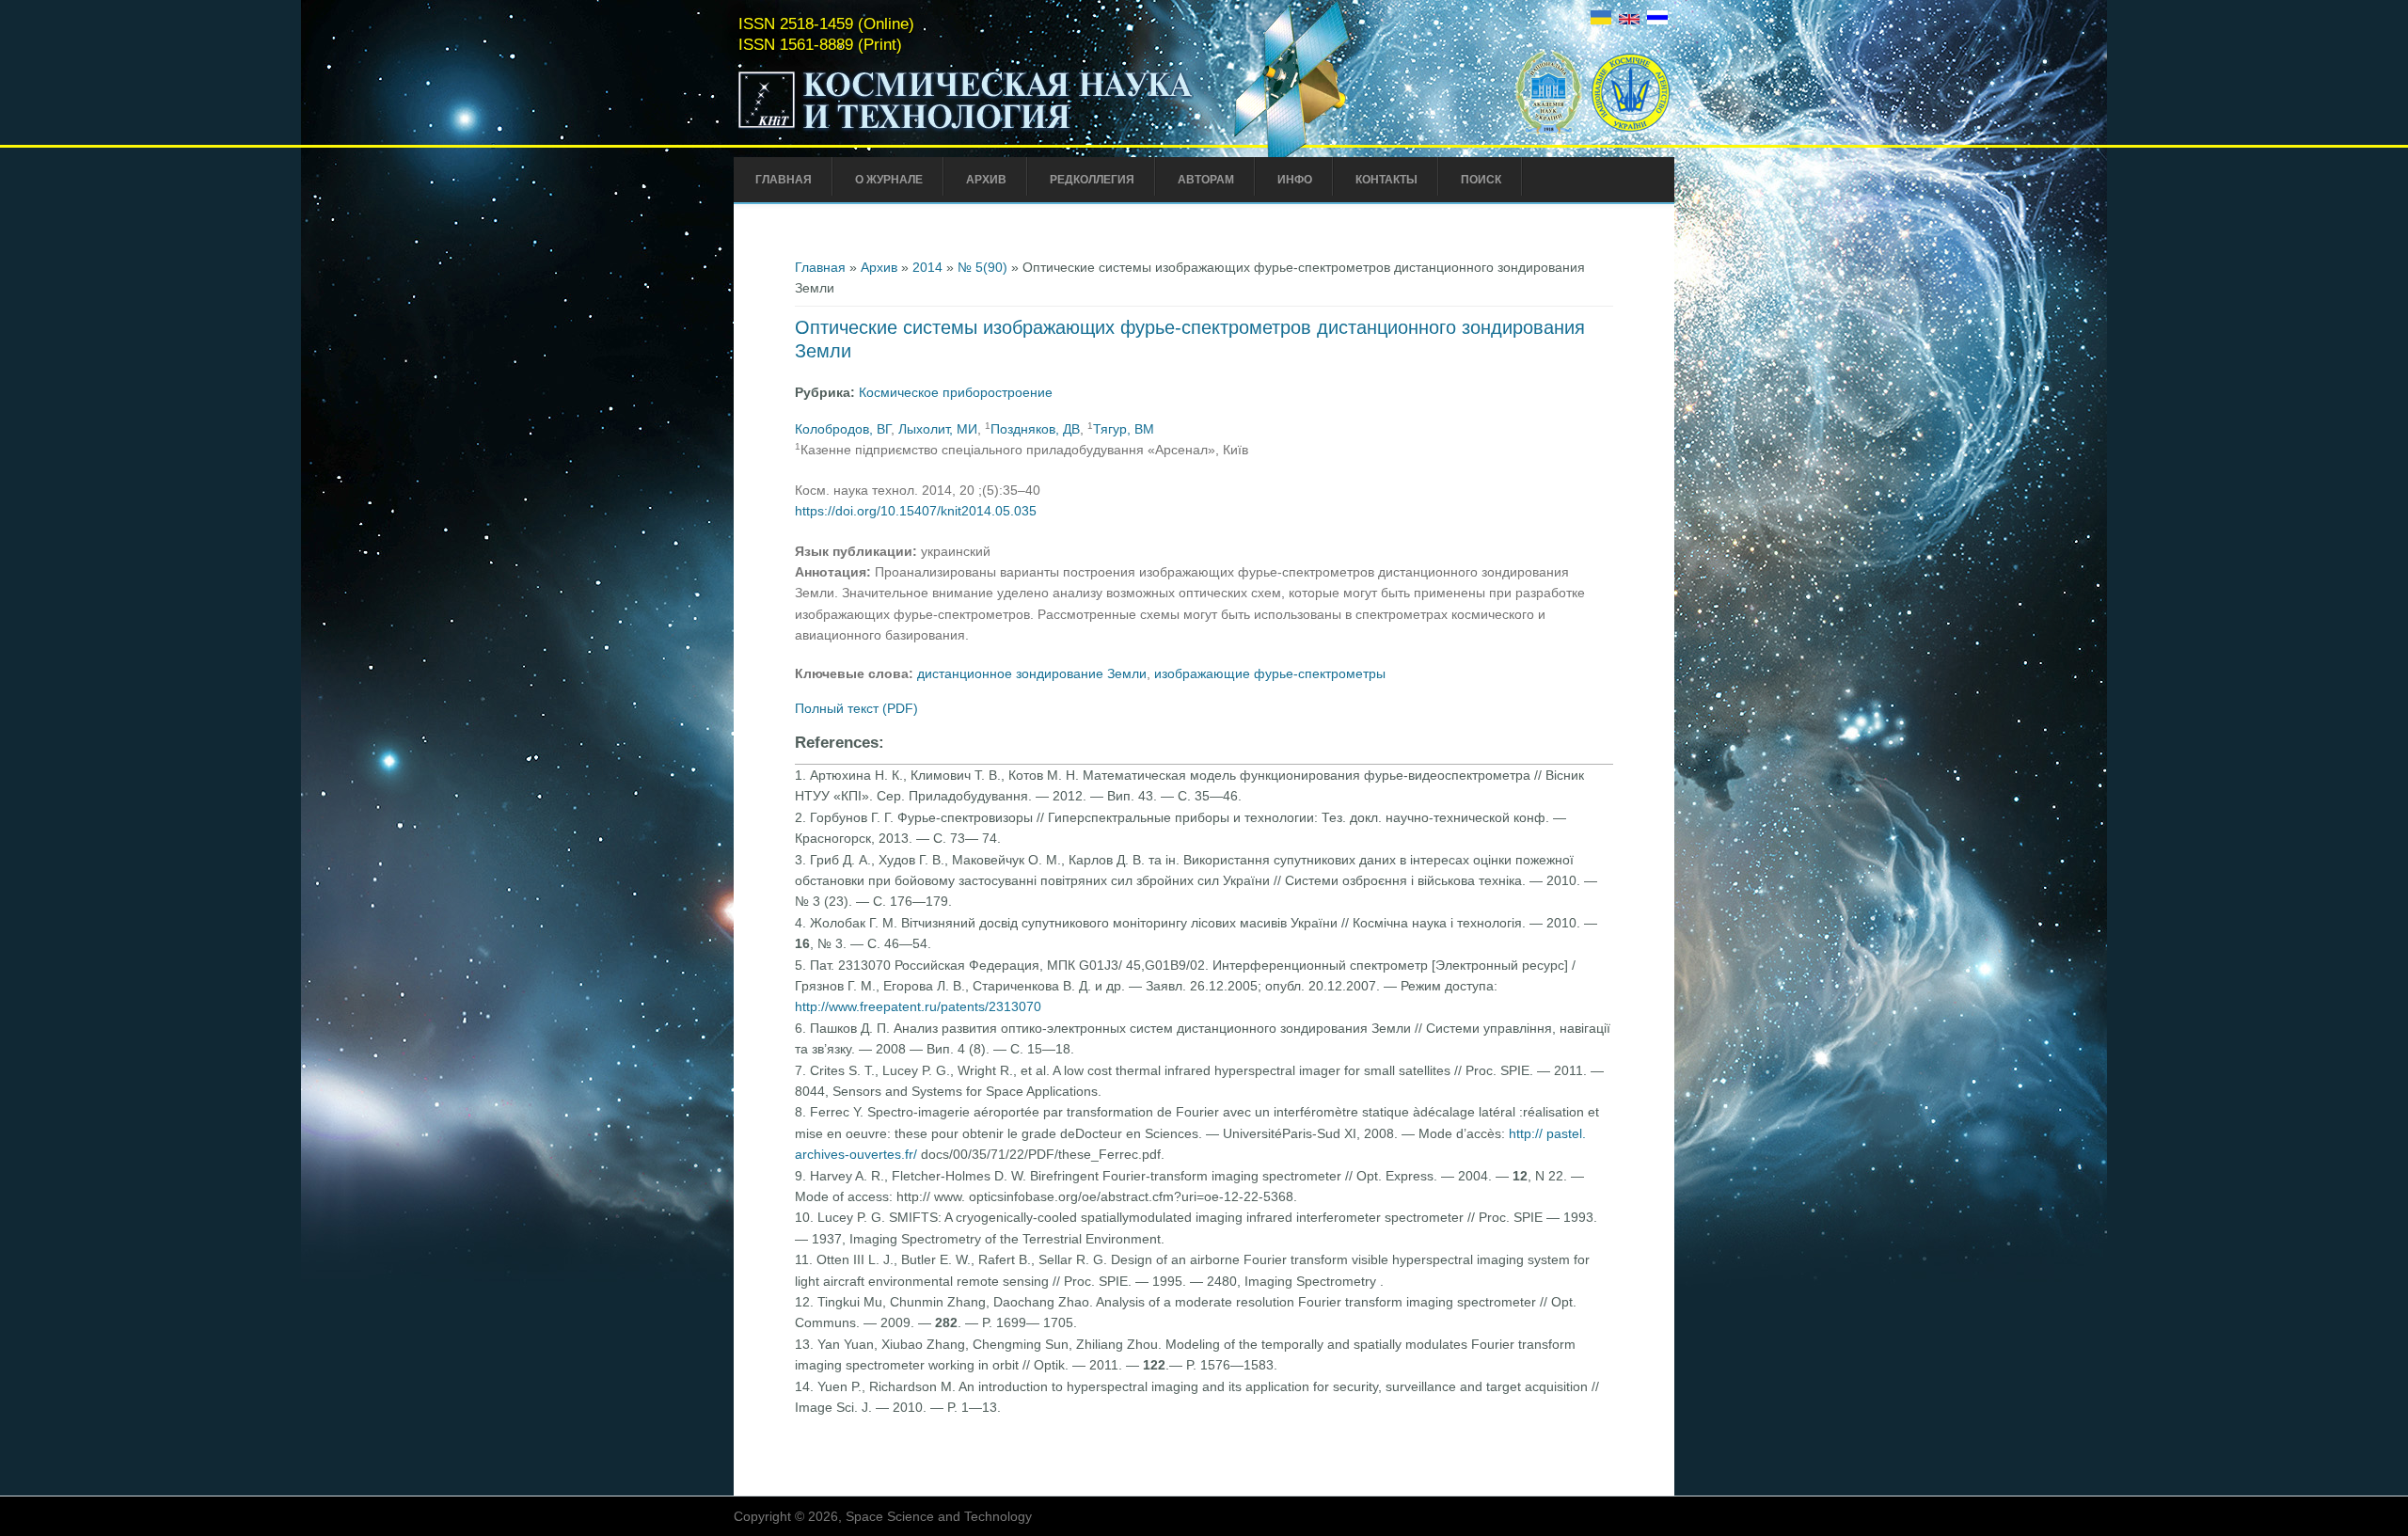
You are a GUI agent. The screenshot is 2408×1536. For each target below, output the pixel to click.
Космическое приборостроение (956, 392)
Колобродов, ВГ (843, 429)
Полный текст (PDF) (856, 708)
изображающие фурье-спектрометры (1270, 673)
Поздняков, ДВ (1035, 429)
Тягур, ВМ (1124, 429)
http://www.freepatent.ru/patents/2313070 (918, 1006)
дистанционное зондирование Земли (1032, 673)
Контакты (1386, 180)
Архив (986, 180)
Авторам (1206, 180)
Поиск (1481, 180)
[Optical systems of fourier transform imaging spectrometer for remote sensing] (1629, 20)
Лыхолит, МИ (938, 429)
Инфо (1295, 180)
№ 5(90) (982, 267)
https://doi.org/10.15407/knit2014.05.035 (916, 511)
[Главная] (966, 130)
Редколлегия (1092, 180)
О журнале (889, 180)
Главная (784, 180)
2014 (927, 267)
